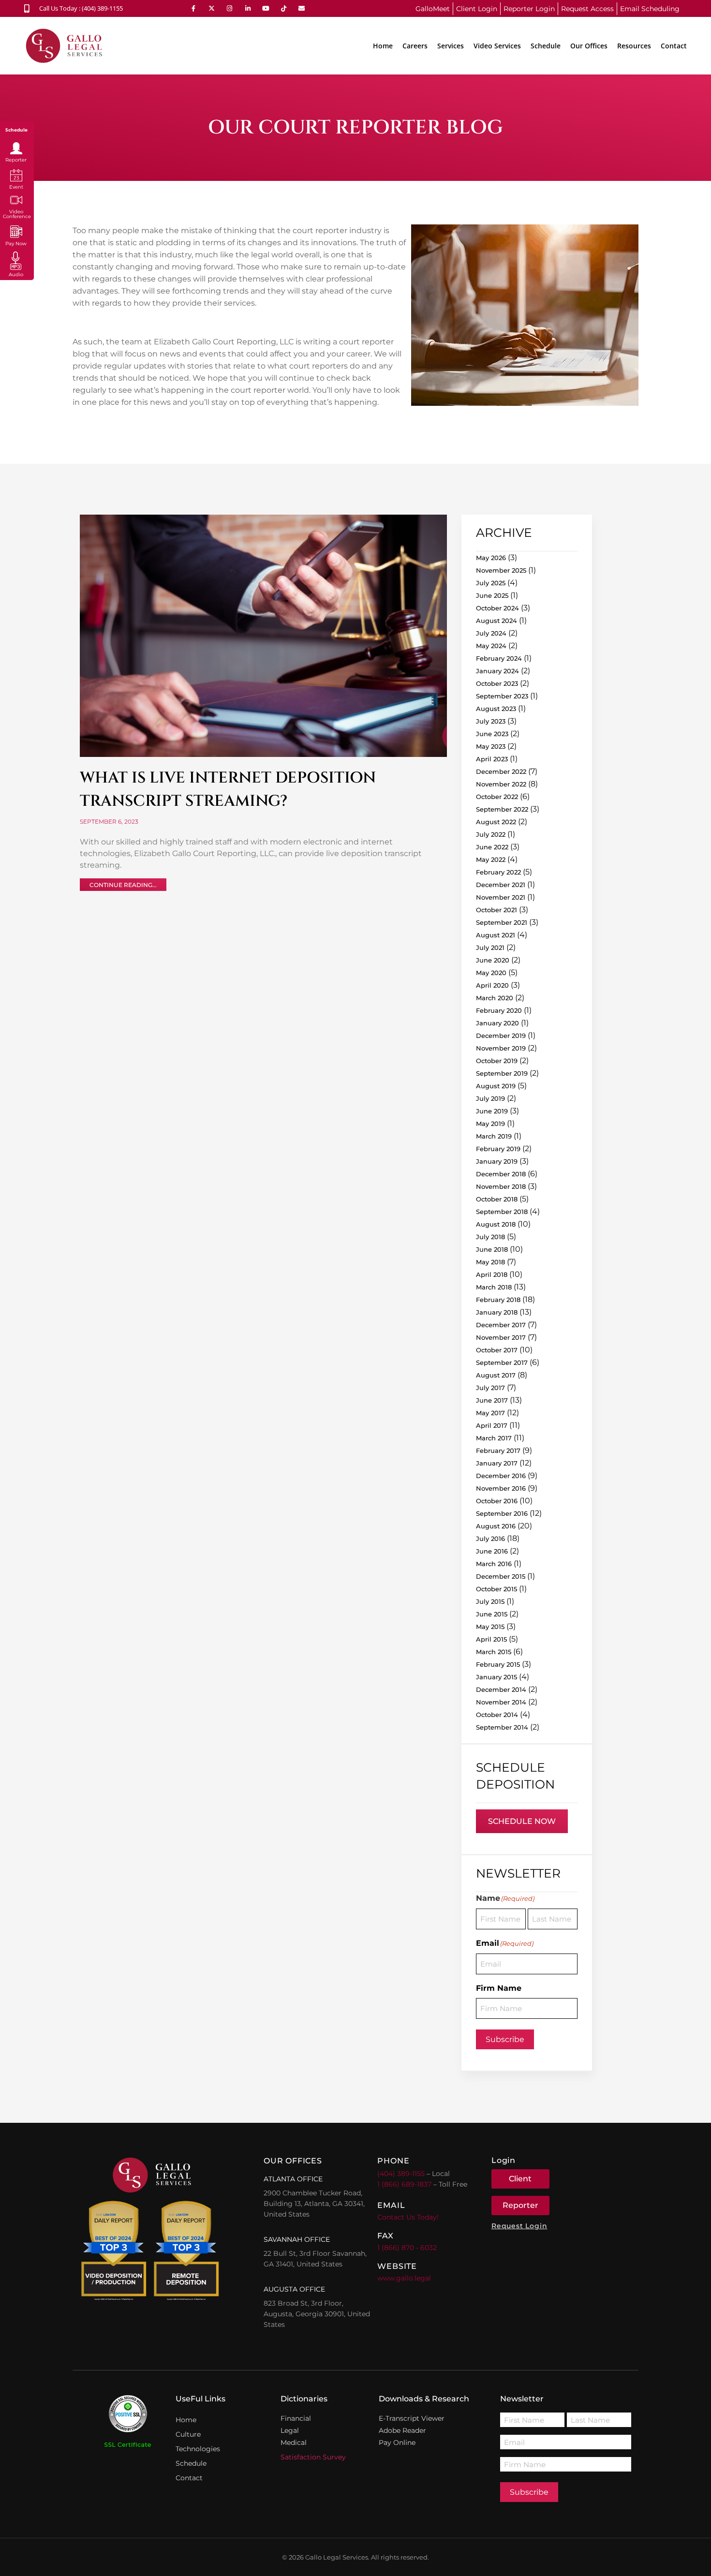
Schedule (546, 46)
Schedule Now (522, 1821)
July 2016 (490, 1539)
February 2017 (498, 1451)
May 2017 (490, 1413)
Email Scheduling (650, 9)
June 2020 (493, 960)
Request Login (519, 2226)
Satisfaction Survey (313, 2457)
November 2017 (501, 1337)
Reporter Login (529, 9)
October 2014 (497, 1715)
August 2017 (496, 1375)
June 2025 (492, 595)
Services (451, 46)
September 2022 (502, 809)
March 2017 (494, 1438)
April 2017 (492, 1425)
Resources (634, 46)
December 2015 (501, 1576)
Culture (188, 2434)
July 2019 (490, 1098)
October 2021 (496, 910)
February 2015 (498, 1664)
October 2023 (497, 683)
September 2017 (502, 1362)
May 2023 (491, 746)
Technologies (198, 2449)
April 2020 (492, 985)
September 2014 (502, 1727)
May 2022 (491, 859)
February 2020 (499, 1010)
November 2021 (501, 897)
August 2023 (496, 709)
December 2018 (501, 1174)
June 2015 (492, 1614)
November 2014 (501, 1702)
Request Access (587, 9)
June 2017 (492, 1400)
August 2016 (496, 1526)
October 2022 (497, 797)
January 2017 (497, 1463)
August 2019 (496, 1086)
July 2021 (490, 947)
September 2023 (502, 696)
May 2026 (491, 558)
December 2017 (501, 1325)
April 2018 (492, 1274)
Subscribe (505, 2039)
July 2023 (491, 721)
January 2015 (496, 1677)
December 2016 (501, 1476)
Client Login (477, 9)
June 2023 (492, 734)
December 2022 (501, 771)
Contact (674, 46)
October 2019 (497, 1061)
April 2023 (492, 759)
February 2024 (499, 658)
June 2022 (492, 847)
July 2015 (490, 1601)
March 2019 (494, 1136)
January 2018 (497, 1312)
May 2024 (491, 646)
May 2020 (491, 973)
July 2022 (491, 834)
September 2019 (502, 1073)
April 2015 (491, 1639)
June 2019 (492, 1111)
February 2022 (498, 872)
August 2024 (496, 621)
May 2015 (490, 1627)
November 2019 (501, 1048)
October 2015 (496, 1589)
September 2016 (502, 1513)
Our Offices (589, 46)
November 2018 (501, 1186)
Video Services (497, 46)
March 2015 (494, 1652)
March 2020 (495, 998)
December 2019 (501, 1036)
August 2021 (496, 935)
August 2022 (496, 822)
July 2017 (490, 1388)
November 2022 (501, 784)
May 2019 (490, 1124)
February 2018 (498, 1300)
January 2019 (497, 1161)
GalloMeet (433, 9)
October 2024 (497, 608)
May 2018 (490, 1262)
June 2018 (492, 1249)
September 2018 (502, 1212)
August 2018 (496, 1224)
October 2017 (497, 1350)
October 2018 (497, 1199)
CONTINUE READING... (123, 885)
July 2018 (490, 1237)
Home (383, 46)
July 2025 (491, 583)
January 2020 (497, 1023)
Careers (415, 46)
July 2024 (491, 633)
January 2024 (497, 671)
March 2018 (494, 1287)
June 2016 (492, 1551)
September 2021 (502, 922)
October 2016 (497, 1501)
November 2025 (501, 570)
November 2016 (501, 1488)
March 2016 (494, 1564)
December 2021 (501, 885)
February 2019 (498, 1149)
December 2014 (501, 1689)
